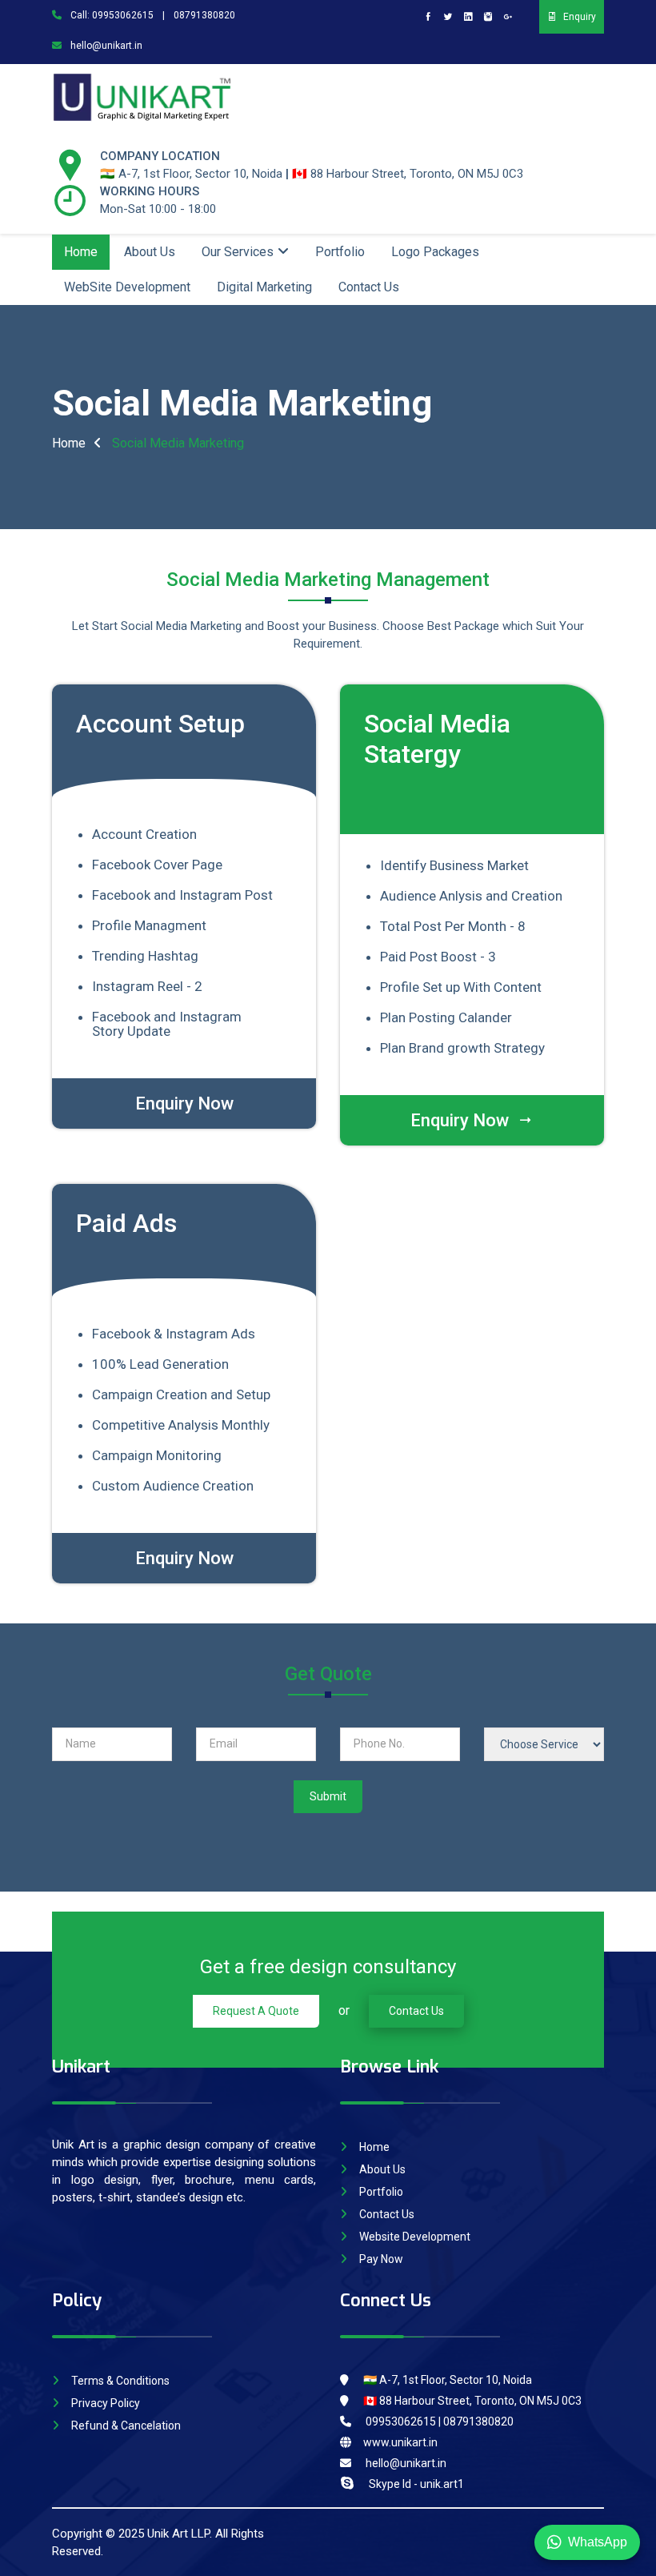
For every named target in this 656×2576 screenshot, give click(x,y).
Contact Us (369, 287)
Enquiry (580, 17)
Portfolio (340, 252)
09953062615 (123, 15)
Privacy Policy (106, 2403)
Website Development (415, 2237)
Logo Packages (435, 252)
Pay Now (381, 2259)
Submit (328, 1796)
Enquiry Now (184, 1103)
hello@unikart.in (105, 46)
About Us (150, 252)
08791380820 (204, 15)
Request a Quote (256, 2011)
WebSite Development (127, 287)
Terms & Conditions (120, 2381)
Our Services (238, 252)
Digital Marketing (264, 287)
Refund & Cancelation (126, 2426)
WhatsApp (598, 2542)
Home (81, 252)
